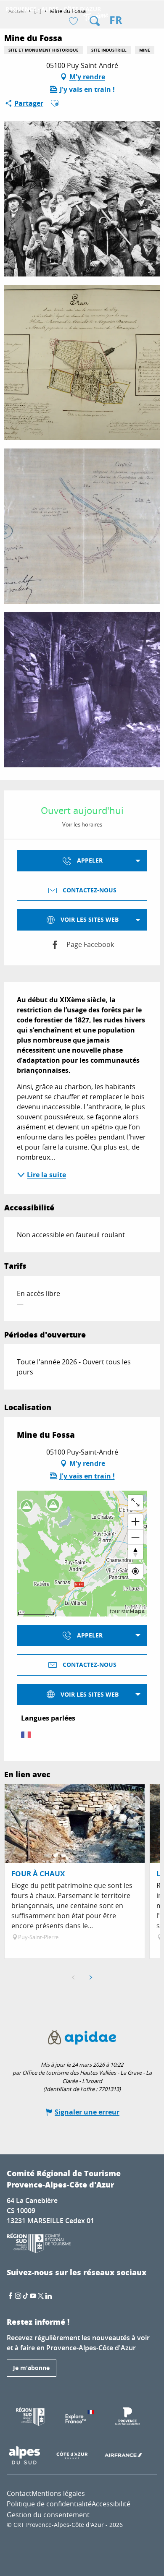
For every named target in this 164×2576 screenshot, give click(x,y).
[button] (95, 21)
